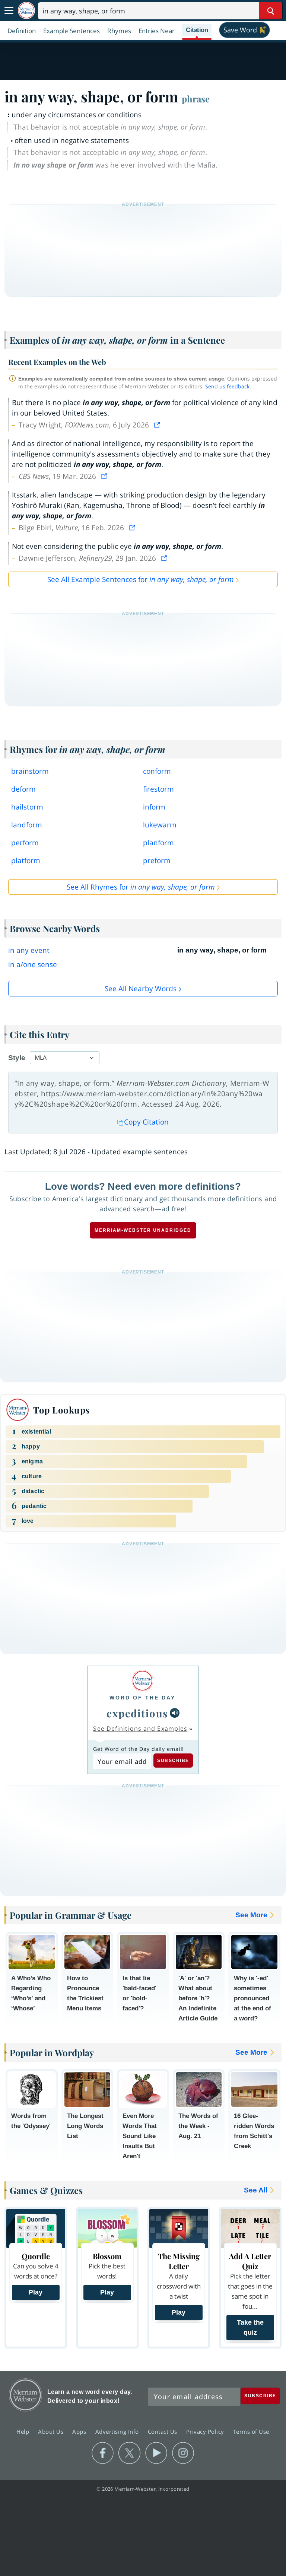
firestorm (158, 789)
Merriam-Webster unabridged (143, 1230)
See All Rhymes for (141, 887)
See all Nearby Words (141, 989)
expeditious (137, 1713)
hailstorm (27, 807)
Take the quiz (250, 2327)
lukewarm (160, 825)
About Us (52, 2432)
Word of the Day (142, 1698)
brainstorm (30, 771)
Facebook (103, 2453)
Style (17, 1058)
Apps (80, 2432)
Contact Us (163, 2432)
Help (24, 2432)
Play (36, 2292)
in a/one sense (33, 964)
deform (23, 789)
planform (158, 843)
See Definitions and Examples (140, 1729)
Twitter (129, 2453)
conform (157, 771)
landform (27, 825)
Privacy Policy (206, 2432)
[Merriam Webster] (142, 1681)
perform (25, 843)
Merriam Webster (26, 2395)
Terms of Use (251, 2432)
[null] (175, 1713)
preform (157, 861)
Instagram (183, 2453)
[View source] (158, 425)
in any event (29, 950)
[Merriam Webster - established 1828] (26, 11)
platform (26, 861)
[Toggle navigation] (9, 11)
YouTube (156, 2453)
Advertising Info (118, 2432)
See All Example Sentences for (141, 579)
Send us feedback (227, 386)
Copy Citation (146, 1122)
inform (154, 807)
